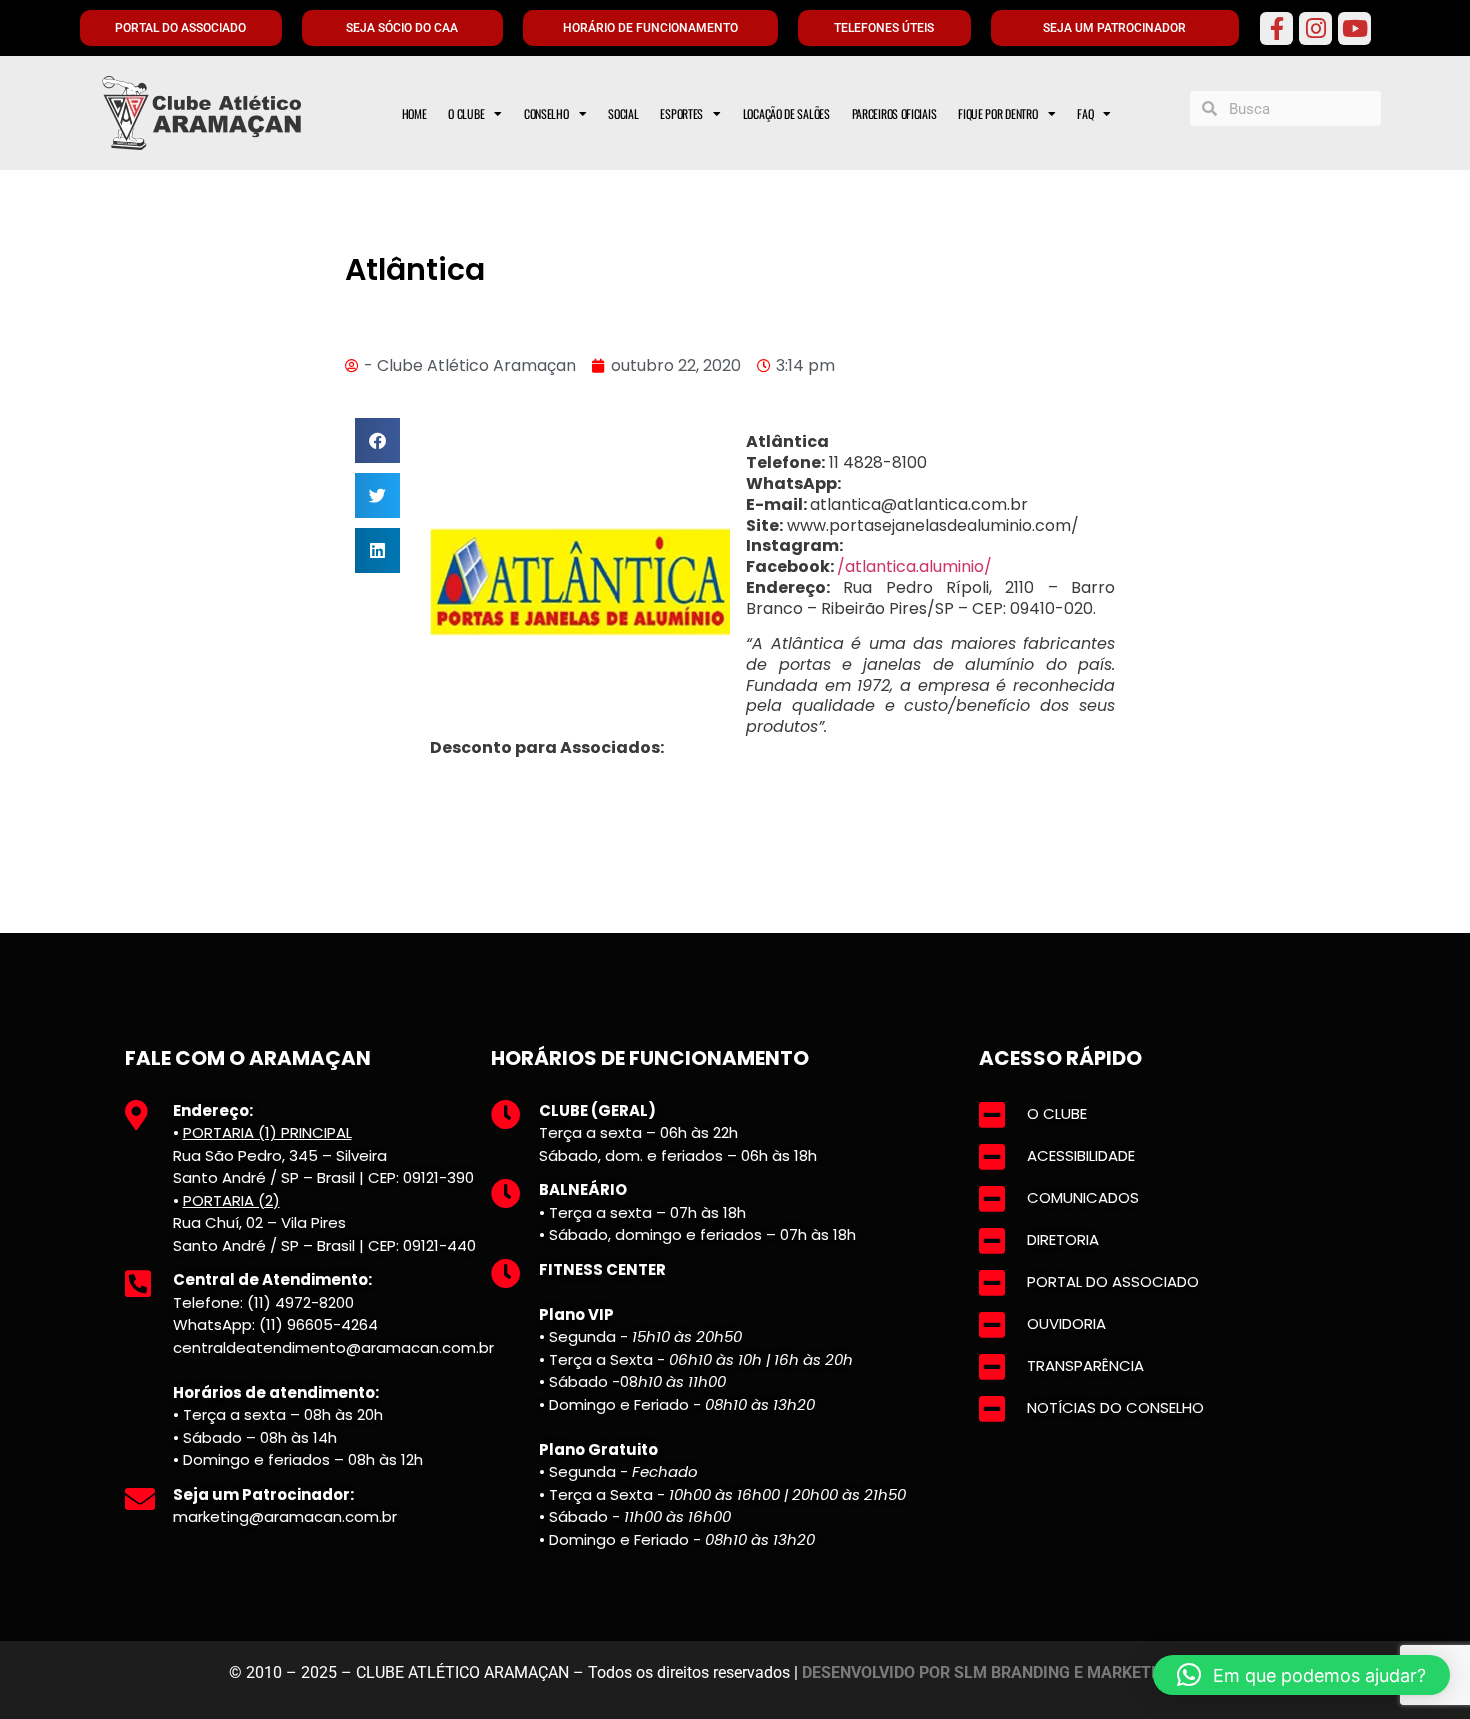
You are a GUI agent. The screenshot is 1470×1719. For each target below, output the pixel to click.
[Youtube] (1354, 28)
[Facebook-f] (1276, 28)
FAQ (1085, 113)
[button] (377, 440)
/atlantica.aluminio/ (914, 566)
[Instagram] (1315, 28)
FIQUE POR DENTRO (997, 113)
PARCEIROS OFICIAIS (894, 113)
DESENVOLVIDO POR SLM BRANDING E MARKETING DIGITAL (1022, 1672)
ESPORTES (681, 113)
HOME (414, 113)
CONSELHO (546, 113)
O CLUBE (466, 113)
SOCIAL (623, 113)
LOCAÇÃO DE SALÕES (786, 113)
